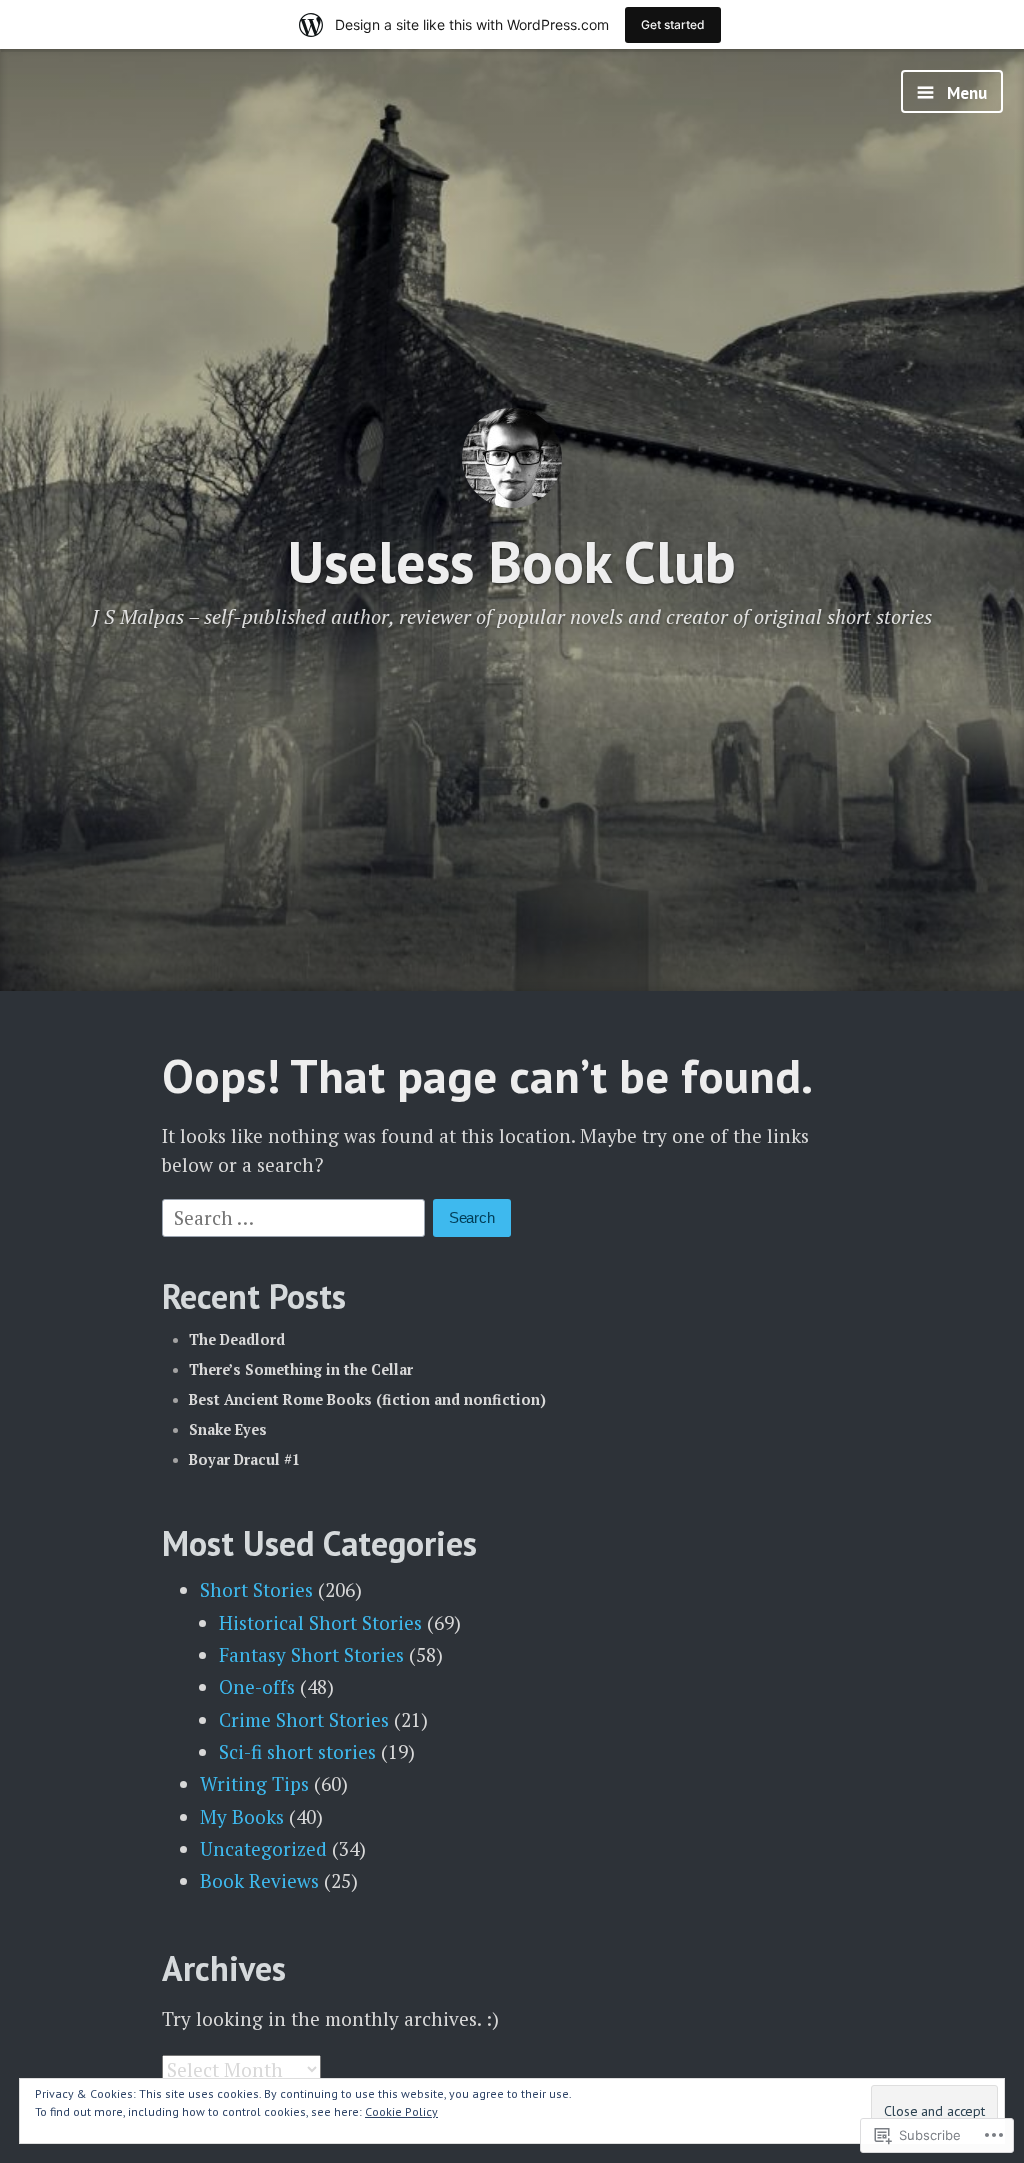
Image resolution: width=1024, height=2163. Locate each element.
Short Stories (256, 1589)
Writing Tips (254, 1783)
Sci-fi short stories (297, 1751)
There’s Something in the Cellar (301, 1369)
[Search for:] (296, 1215)
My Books (242, 1816)
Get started (673, 24)
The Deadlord (237, 1339)
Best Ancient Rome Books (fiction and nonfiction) (367, 1399)
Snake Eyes (228, 1429)
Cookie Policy (401, 2111)
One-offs (257, 1686)
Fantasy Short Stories (311, 1654)
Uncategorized (263, 1848)
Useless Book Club (512, 561)
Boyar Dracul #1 (244, 1459)
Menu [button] (965, 93)
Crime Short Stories (304, 1719)
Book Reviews (259, 1880)
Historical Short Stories (320, 1622)
